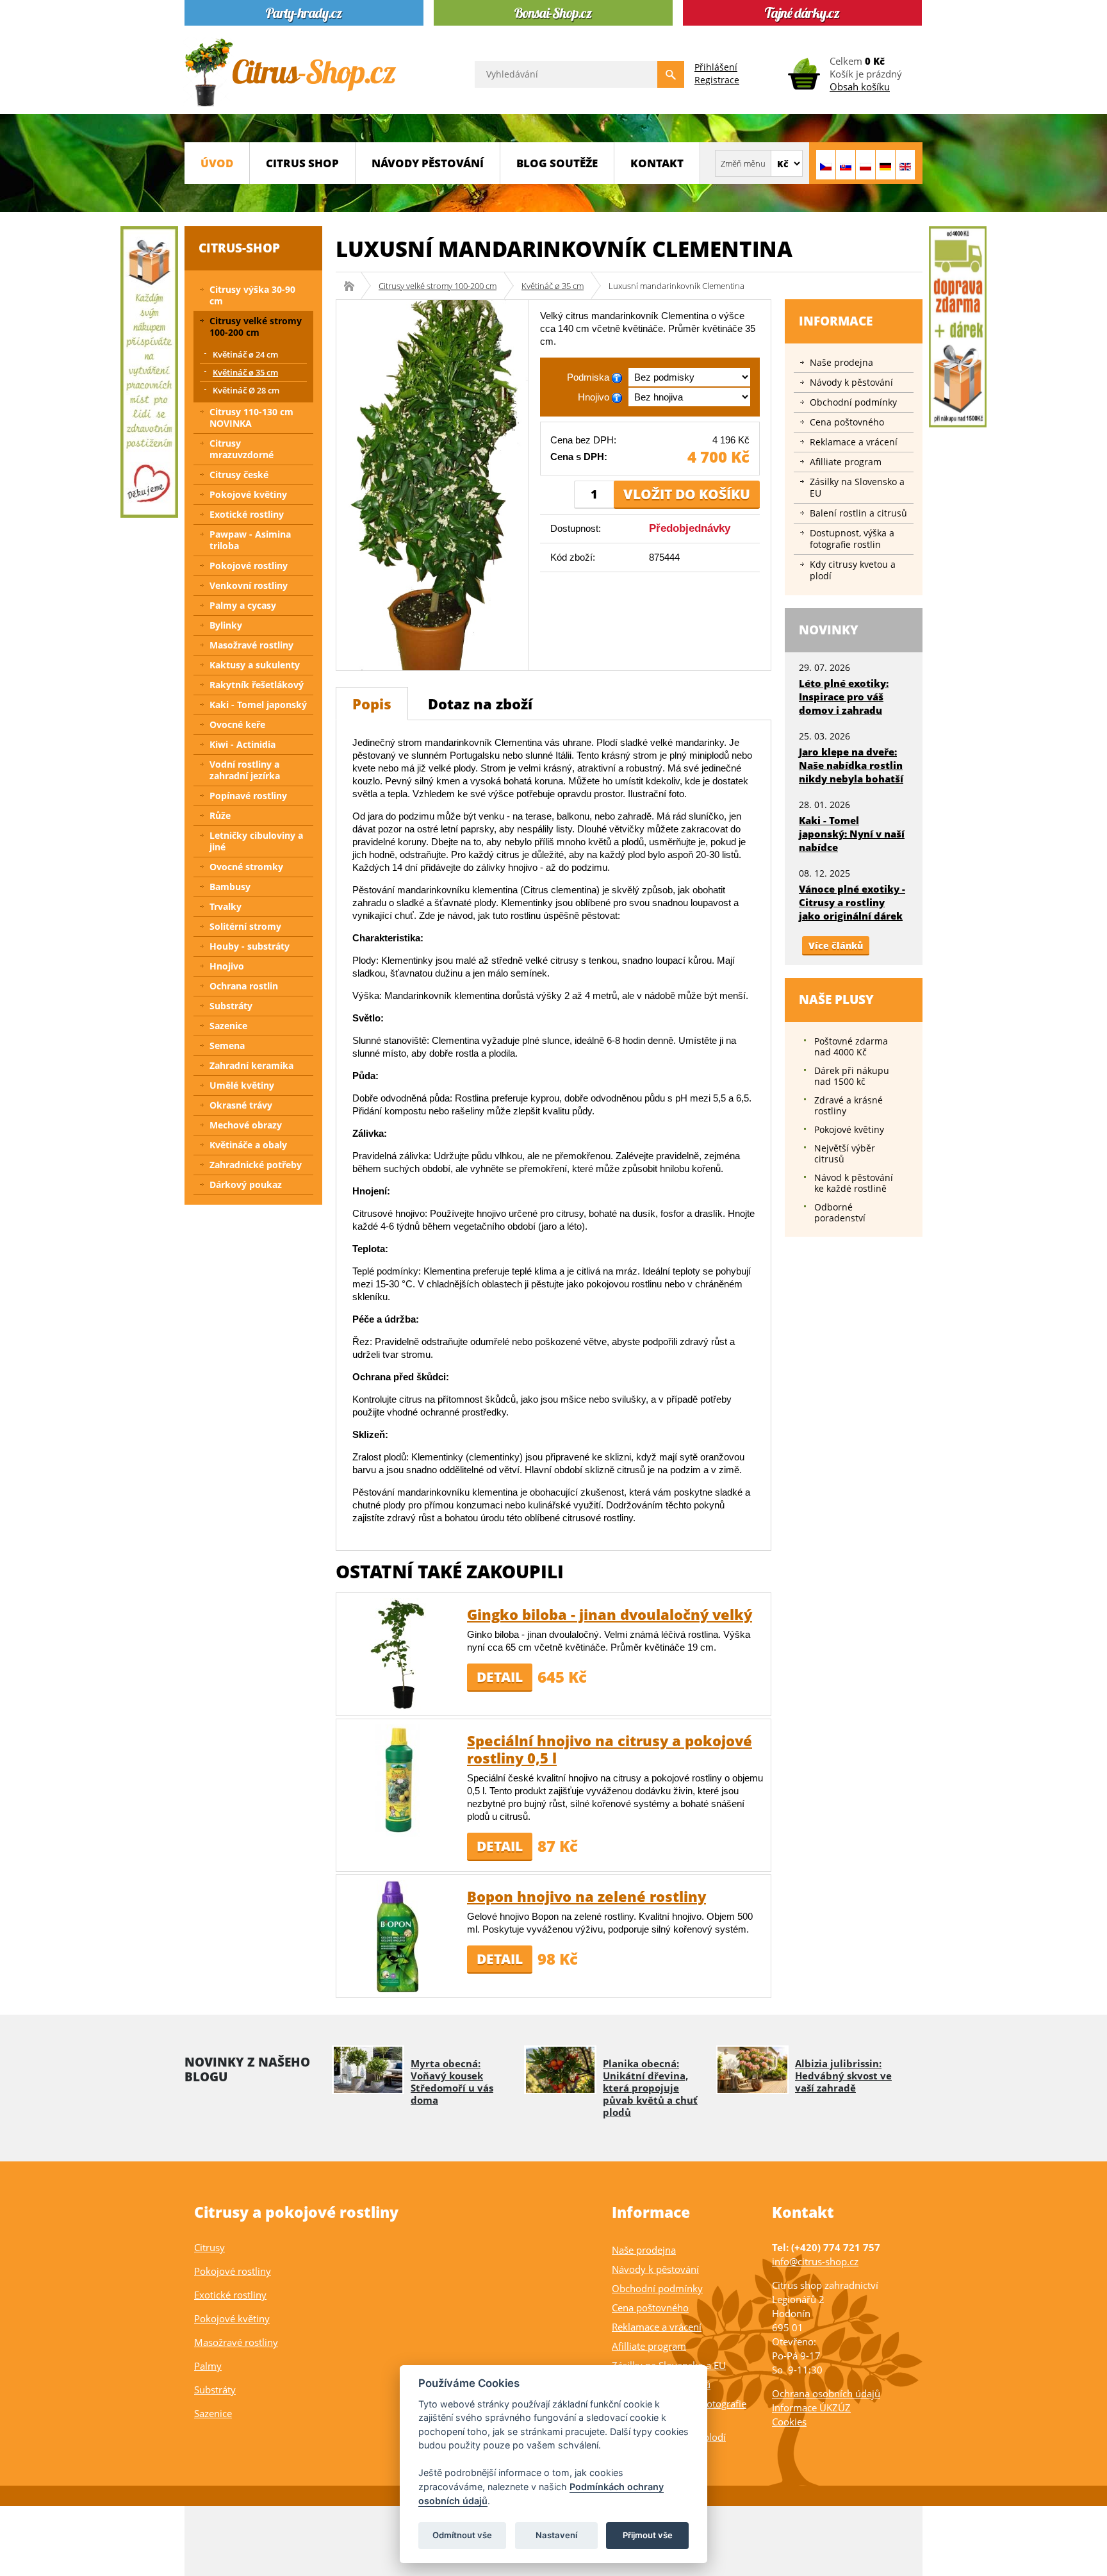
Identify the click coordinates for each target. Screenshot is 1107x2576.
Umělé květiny (242, 1085)
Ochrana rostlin (244, 986)
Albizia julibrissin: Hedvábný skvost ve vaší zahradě (843, 2076)
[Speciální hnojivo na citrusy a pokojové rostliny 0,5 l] (398, 1780)
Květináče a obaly (248, 1145)
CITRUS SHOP (302, 163)
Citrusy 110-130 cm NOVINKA (251, 417)
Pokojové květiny (248, 494)
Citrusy (209, 2247)
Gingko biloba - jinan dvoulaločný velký (610, 1614)
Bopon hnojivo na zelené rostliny (586, 1896)
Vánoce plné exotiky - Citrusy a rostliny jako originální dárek (852, 902)
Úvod (217, 163)
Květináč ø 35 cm (553, 286)
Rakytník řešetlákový (257, 685)
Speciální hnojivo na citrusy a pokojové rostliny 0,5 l (610, 1749)
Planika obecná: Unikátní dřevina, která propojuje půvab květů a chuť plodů (650, 2088)
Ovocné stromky (246, 867)
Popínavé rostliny (248, 796)
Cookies (789, 2422)
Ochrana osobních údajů (826, 2393)
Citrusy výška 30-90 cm (252, 295)
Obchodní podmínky (853, 402)
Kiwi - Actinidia (242, 744)
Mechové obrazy (246, 1125)
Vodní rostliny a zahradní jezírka (245, 770)
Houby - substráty (250, 946)
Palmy (208, 2366)
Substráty (231, 1006)
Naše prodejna (841, 362)
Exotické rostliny (247, 514)
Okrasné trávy (241, 1105)
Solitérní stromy (245, 926)
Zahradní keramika (251, 1065)
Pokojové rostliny (249, 566)
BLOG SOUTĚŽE (557, 163)
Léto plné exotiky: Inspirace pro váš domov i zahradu (844, 697)
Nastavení (556, 2535)
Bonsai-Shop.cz (353, 286)
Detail (500, 1677)
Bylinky (226, 625)
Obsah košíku (860, 87)
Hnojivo (227, 966)
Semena (227, 1045)
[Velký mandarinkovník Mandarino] (432, 484)
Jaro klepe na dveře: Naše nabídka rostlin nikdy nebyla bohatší (851, 765)
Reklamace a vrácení (854, 442)
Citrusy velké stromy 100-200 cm (438, 286)
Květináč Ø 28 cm (246, 390)
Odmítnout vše (462, 2535)
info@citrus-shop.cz (815, 2261)
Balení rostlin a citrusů (858, 513)
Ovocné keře (237, 724)
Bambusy (230, 887)
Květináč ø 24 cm (245, 354)
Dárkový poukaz (246, 1185)
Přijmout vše (648, 2535)
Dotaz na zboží (480, 704)
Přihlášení (716, 67)
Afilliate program (846, 462)
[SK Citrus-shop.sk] (846, 165)
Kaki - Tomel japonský (258, 705)
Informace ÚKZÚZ (811, 2407)
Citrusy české (239, 475)
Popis (372, 704)
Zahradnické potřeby (256, 1165)
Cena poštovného (847, 422)
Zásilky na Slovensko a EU (857, 487)
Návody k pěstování (851, 382)
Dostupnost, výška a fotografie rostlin (852, 539)
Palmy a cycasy (243, 605)
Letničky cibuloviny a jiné (256, 841)
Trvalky (225, 906)
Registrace (717, 80)
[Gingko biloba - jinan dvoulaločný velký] (398, 1654)
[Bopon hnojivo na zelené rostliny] (398, 1936)
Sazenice (228, 1026)
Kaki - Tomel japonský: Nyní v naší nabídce (852, 834)
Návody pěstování (428, 163)
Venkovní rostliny (249, 585)
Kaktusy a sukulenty (255, 665)
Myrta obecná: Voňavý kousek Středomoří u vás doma (452, 2082)
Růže (220, 815)
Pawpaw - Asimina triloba (250, 540)
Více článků (836, 945)
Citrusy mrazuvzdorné (242, 449)
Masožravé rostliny (251, 645)
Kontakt (657, 163)
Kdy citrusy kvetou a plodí (853, 570)
